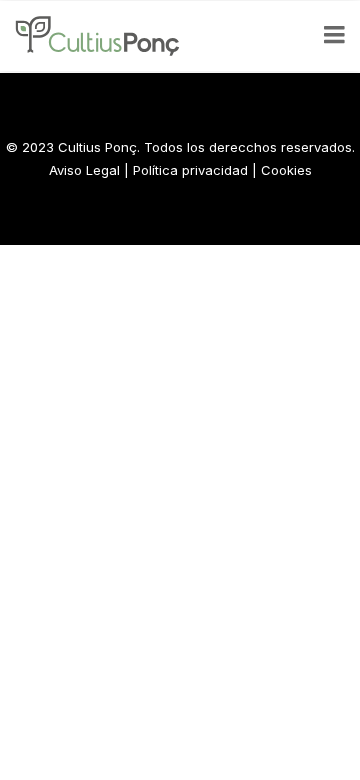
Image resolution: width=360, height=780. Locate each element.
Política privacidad (190, 170)
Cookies (286, 170)
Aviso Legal (84, 170)
